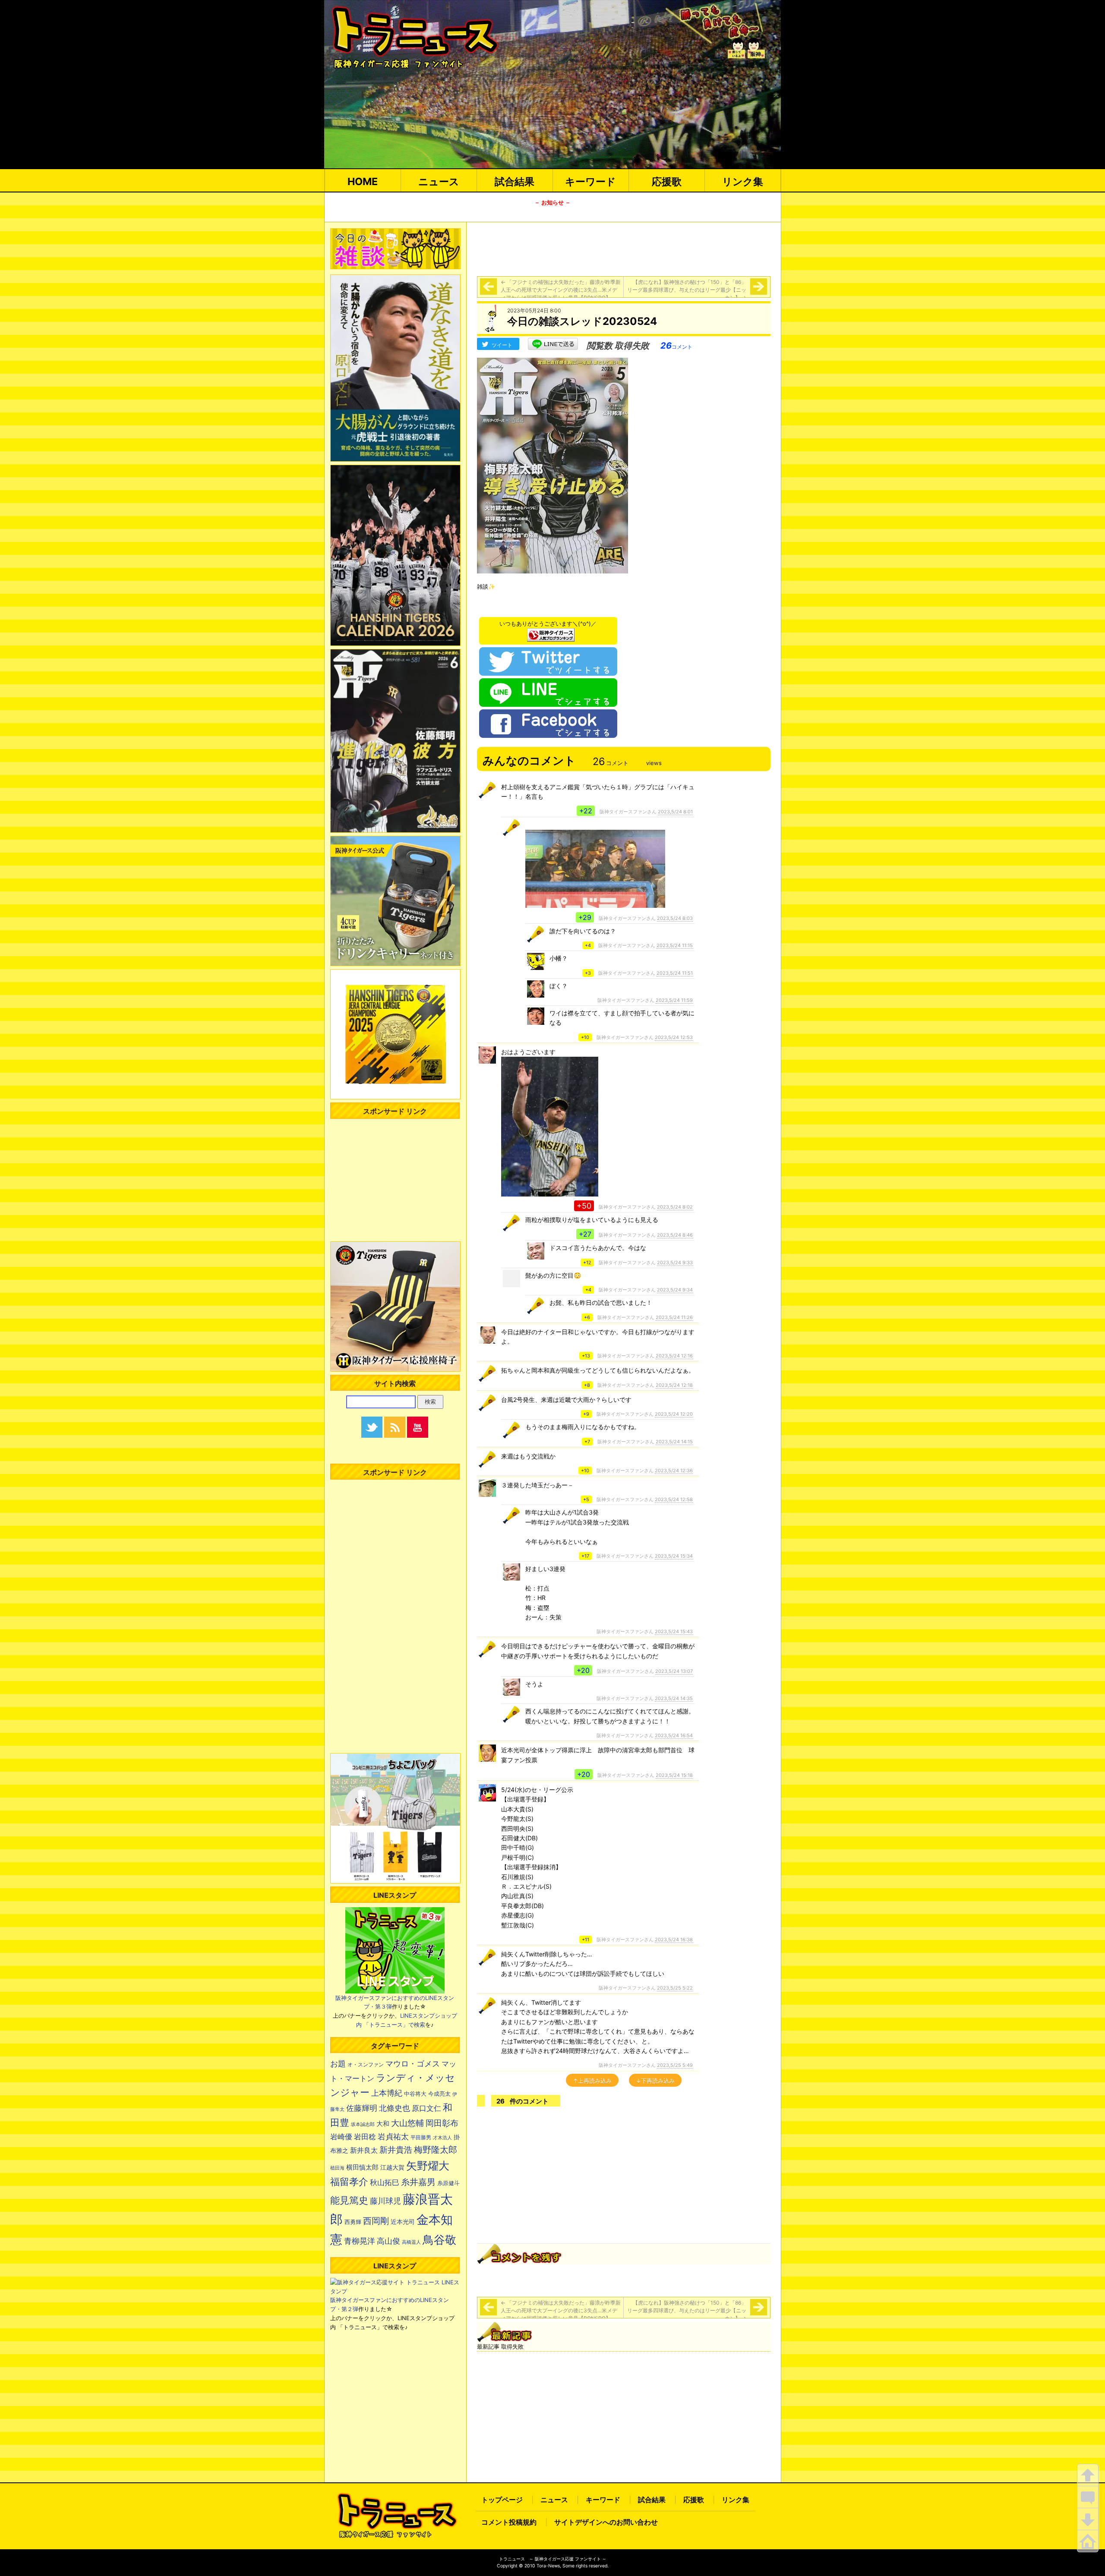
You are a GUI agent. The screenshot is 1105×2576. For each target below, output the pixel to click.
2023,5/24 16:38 (674, 1940)
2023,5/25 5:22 (675, 1988)
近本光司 (403, 2222)
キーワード (590, 181)
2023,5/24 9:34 (675, 1290)
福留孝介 (349, 2182)
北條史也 (395, 2108)
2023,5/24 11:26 (674, 1317)
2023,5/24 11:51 (675, 973)
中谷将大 (415, 2094)
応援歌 (667, 181)
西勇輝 (353, 2222)
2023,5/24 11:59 (674, 1000)
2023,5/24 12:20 (674, 1414)
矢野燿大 (428, 2166)
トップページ (502, 2500)
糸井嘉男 (418, 2182)
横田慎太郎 (362, 2167)
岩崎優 (341, 2137)
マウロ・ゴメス (413, 2063)
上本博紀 (387, 2093)
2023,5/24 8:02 (675, 1207)
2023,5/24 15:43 (674, 1631)
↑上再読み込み (592, 2081)
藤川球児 (385, 2201)
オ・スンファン (366, 2065)
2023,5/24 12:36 (674, 1471)
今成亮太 (439, 2094)
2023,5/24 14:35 (674, 1698)
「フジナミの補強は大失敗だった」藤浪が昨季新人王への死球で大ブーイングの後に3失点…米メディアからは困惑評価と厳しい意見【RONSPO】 (561, 290)
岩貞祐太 (393, 2136)
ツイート (502, 345)
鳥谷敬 (439, 2240)
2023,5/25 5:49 (675, 2065)
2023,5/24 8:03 (675, 918)
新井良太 (364, 2150)
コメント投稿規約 (509, 2522)
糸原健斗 (448, 2183)
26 (676, 346)
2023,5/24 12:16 (674, 1356)
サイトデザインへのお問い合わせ (606, 2522)
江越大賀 (392, 2167)
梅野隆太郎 (436, 2149)
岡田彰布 (442, 2123)
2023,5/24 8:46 (675, 1235)
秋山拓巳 (385, 2182)
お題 (338, 2064)
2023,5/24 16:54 (674, 1735)
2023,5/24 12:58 (674, 1499)
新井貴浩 (396, 2150)
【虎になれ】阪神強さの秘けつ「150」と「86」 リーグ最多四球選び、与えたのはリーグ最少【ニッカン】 (689, 290)
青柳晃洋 (360, 2241)
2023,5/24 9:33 (675, 1263)
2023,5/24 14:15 (674, 1442)
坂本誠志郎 (363, 2124)
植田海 (337, 2168)
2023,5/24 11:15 (675, 945)
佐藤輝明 (362, 2108)
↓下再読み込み (655, 2081)
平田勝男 (421, 2137)
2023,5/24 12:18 (674, 1385)
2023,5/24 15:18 (674, 1775)
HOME (363, 181)
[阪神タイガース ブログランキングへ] (551, 633)
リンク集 (743, 181)
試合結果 (515, 181)
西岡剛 (376, 2221)
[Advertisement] (624, 248)
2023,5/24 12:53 (674, 1037)
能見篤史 (349, 2200)
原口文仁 (426, 2108)
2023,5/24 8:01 (675, 812)
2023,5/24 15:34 (674, 1556)
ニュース (439, 181)
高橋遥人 (411, 2242)
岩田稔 (365, 2137)
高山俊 (388, 2241)
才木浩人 (442, 2138)
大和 (383, 2124)
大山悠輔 (407, 2123)
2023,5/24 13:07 (674, 1671)
